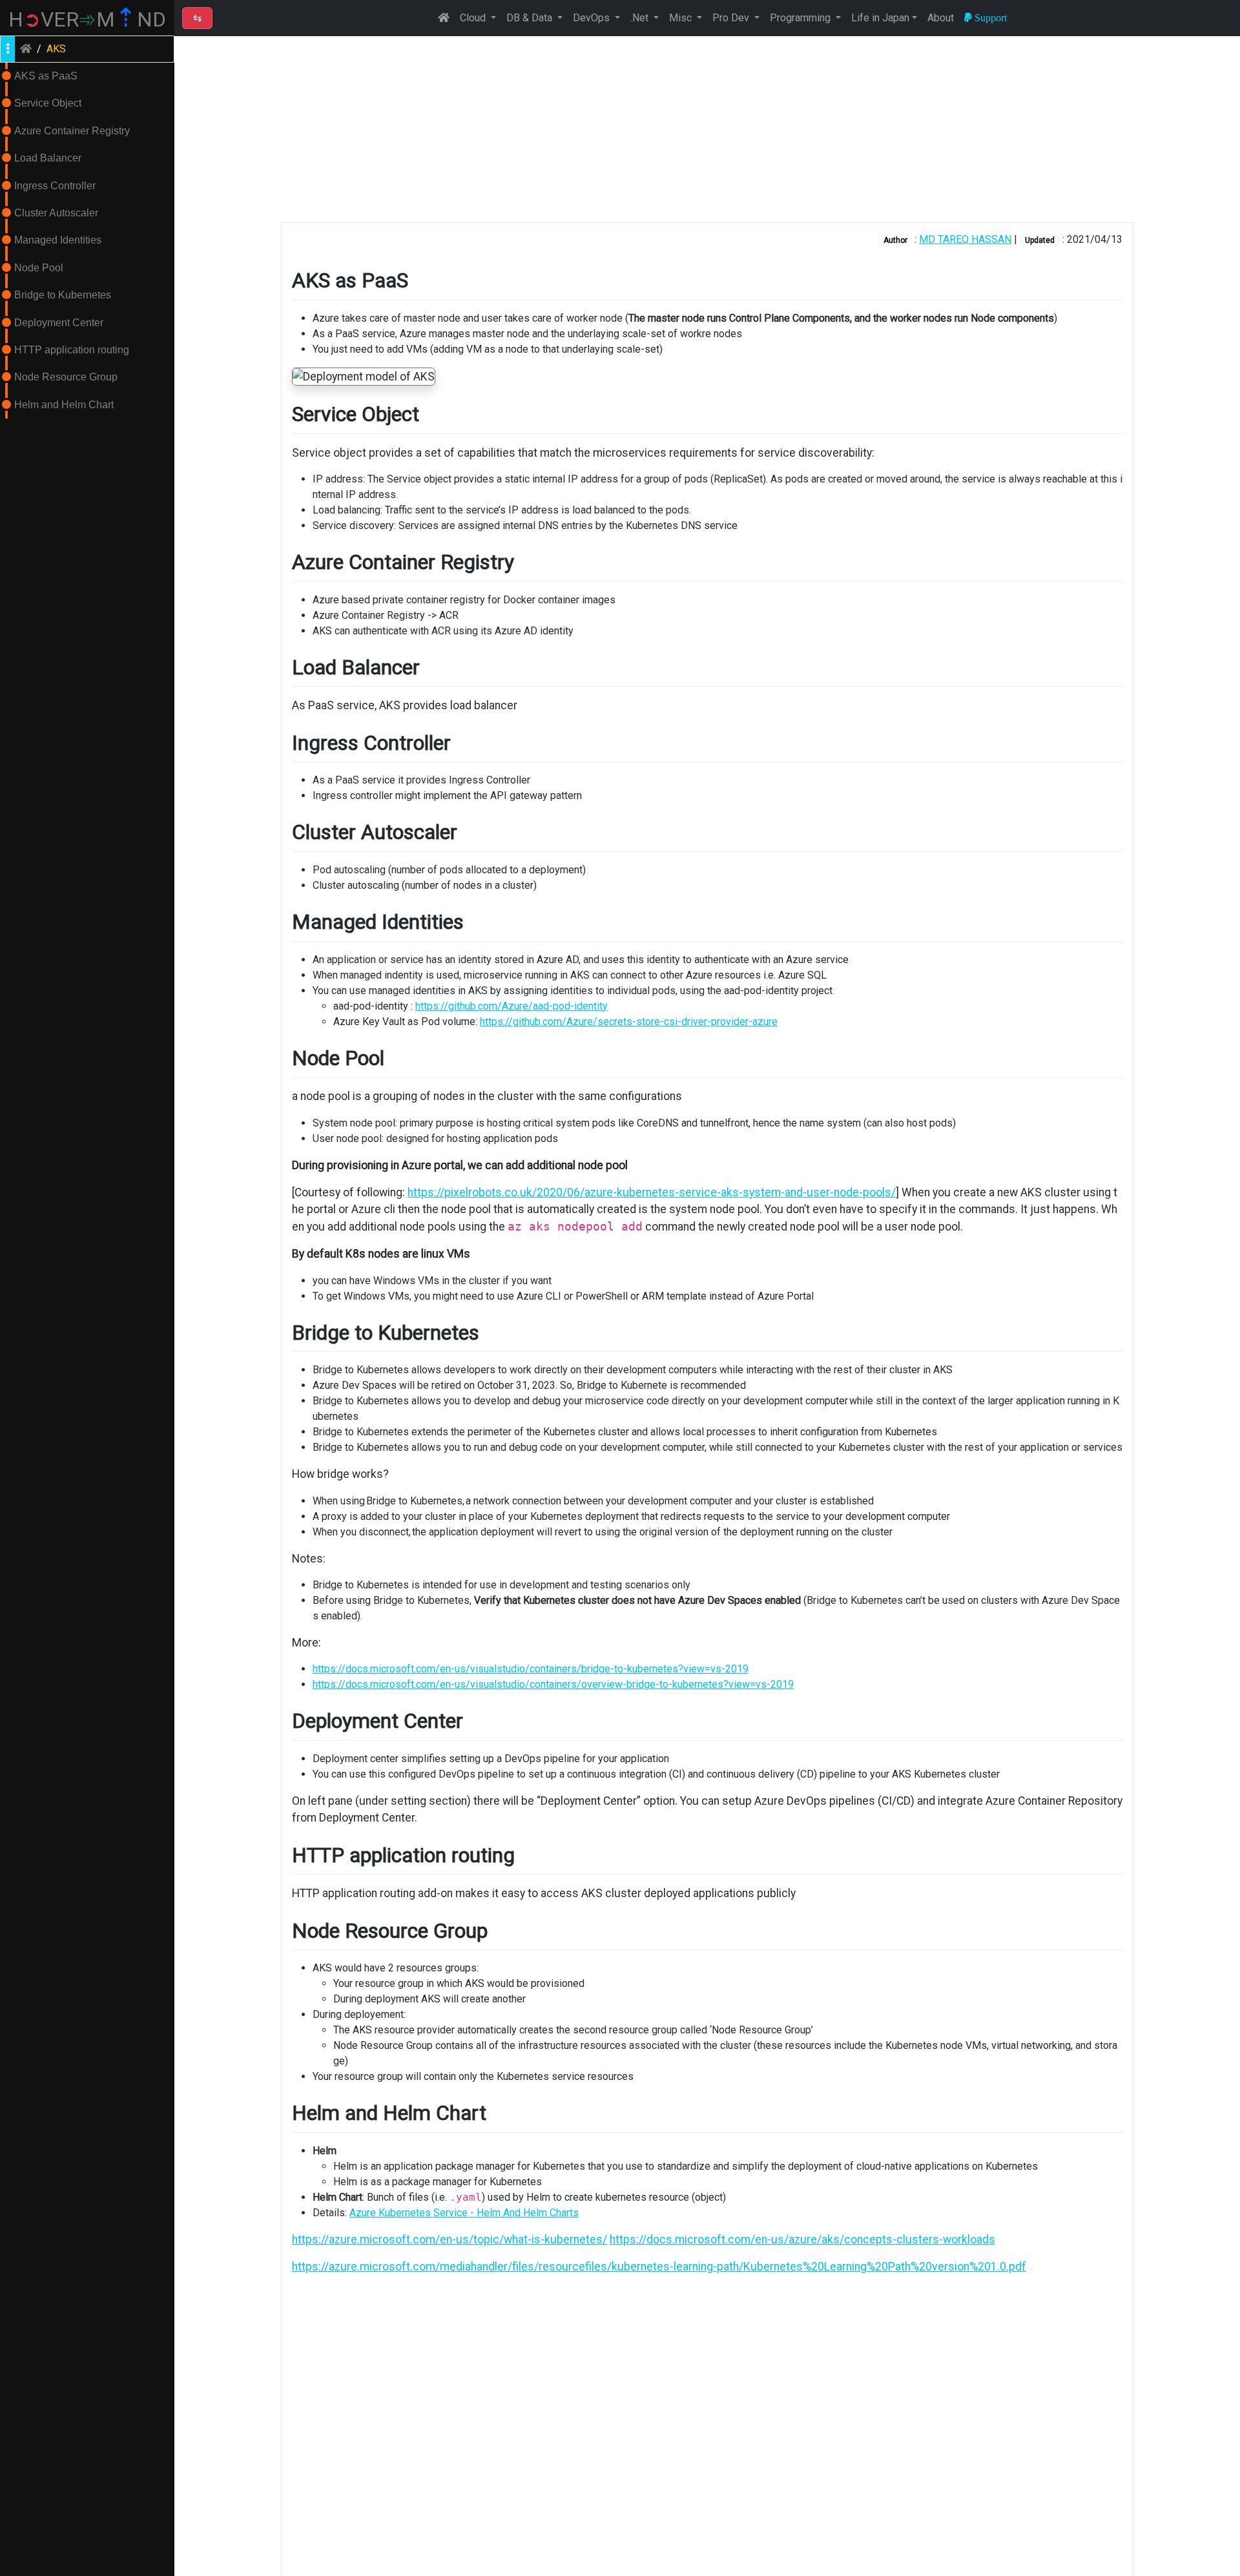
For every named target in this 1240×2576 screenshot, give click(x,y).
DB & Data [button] (531, 18)
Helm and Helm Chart (64, 405)
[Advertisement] (707, 129)
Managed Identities (58, 240)
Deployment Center (59, 323)
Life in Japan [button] (880, 18)
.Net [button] (641, 18)
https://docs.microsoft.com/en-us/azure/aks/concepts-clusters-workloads (802, 2239)
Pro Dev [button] (732, 18)
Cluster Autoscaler (56, 213)
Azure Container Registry (72, 131)
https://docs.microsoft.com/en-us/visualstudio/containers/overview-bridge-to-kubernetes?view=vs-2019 (553, 1684)
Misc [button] (682, 18)
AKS (56, 49)
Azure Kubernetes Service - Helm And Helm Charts (464, 2213)
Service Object (48, 103)
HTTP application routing (72, 350)
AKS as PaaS (46, 76)
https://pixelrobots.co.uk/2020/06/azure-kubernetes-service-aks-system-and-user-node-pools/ (652, 1192)
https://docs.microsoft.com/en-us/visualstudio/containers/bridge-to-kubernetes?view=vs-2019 (531, 1669)
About (941, 18)
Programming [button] (801, 18)
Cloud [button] (474, 18)
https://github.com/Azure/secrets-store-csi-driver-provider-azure (629, 1022)
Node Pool (39, 268)
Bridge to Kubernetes (63, 295)
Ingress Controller (55, 186)
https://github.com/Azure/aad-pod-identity (512, 1006)
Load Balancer (48, 158)
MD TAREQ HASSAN (965, 239)
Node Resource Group (66, 377)
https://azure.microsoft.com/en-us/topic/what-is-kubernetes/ (449, 2239)
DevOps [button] (593, 18)
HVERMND (87, 19)
